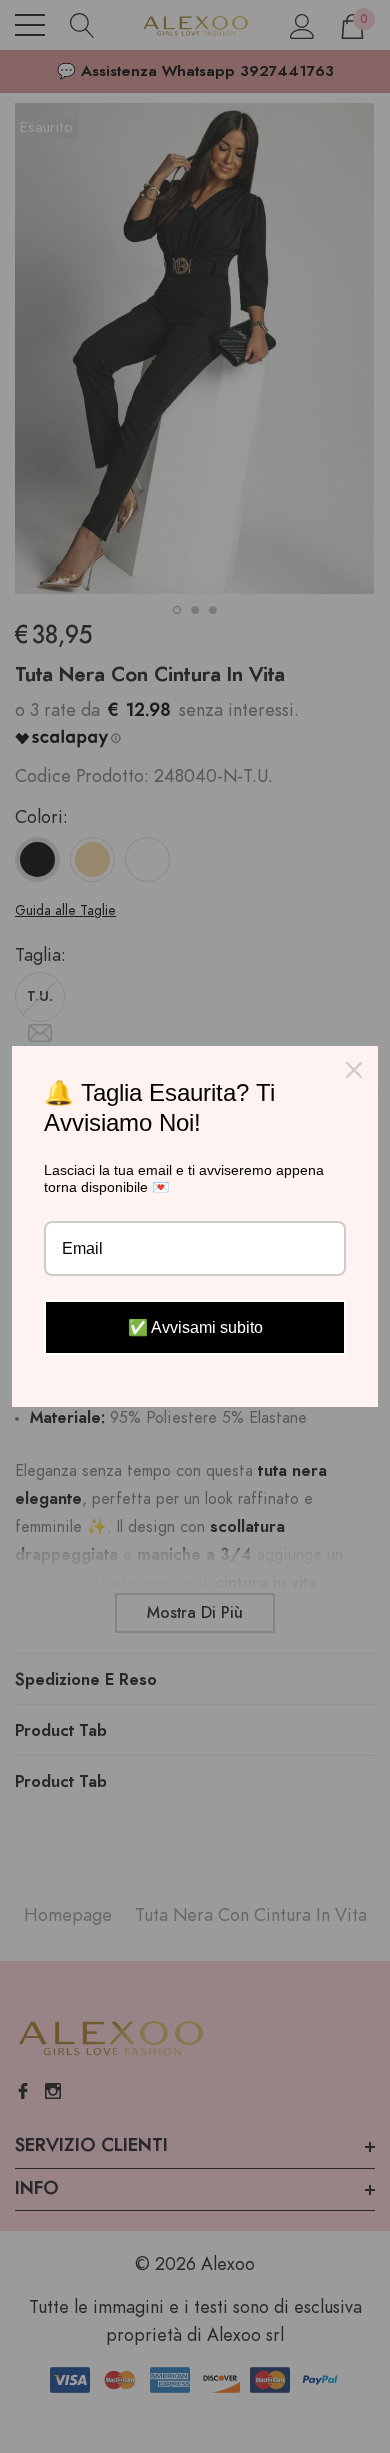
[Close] (354, 1070)
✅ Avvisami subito (195, 1327)
